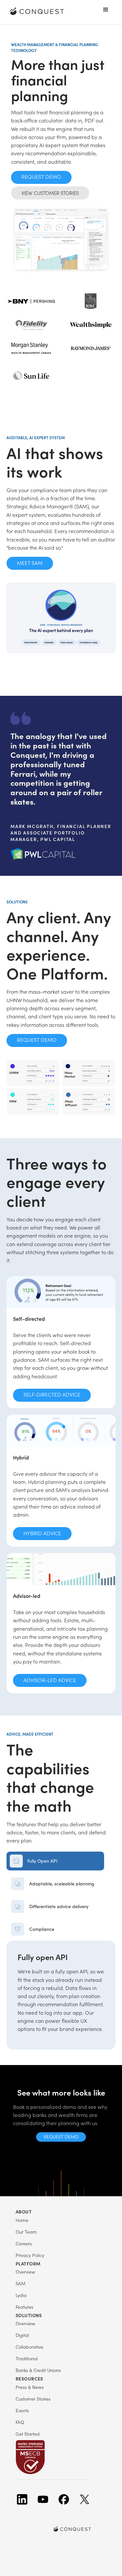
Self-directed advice (52, 1394)
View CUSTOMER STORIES (50, 193)
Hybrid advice (42, 1533)
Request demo (61, 2137)
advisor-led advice (50, 1680)
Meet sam (30, 563)
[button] (106, 10)
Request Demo (41, 177)
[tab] (55, 1861)
